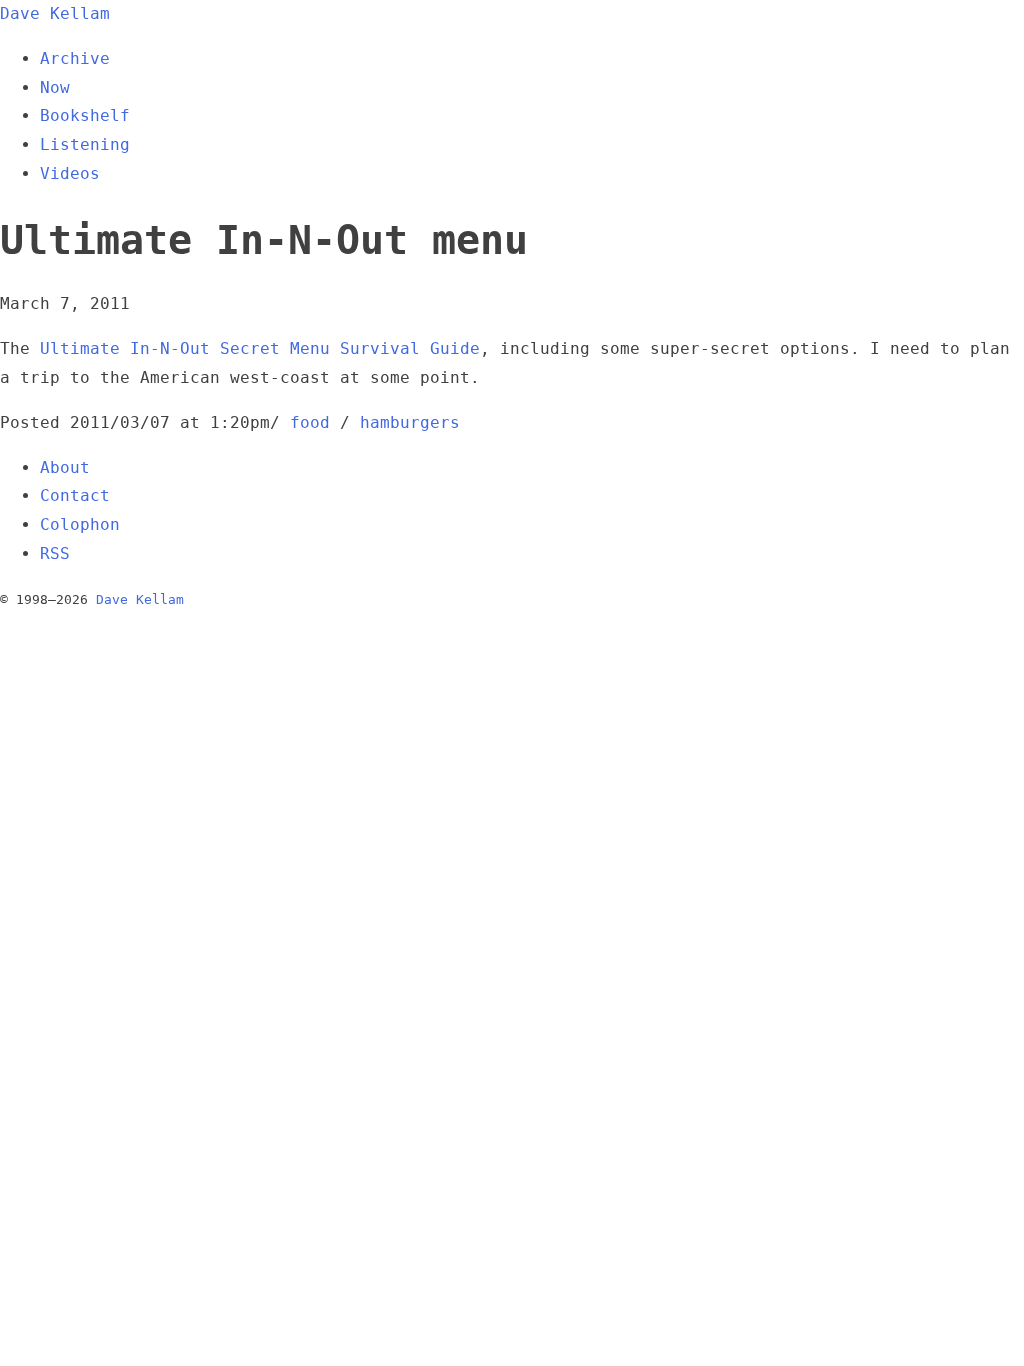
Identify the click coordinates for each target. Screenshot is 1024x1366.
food (310, 422)
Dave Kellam (55, 13)
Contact (75, 495)
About (65, 467)
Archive (75, 58)
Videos (70, 173)
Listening (85, 144)
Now (55, 87)
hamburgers (410, 422)
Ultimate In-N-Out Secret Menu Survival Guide (260, 348)
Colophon (80, 524)
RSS (55, 553)
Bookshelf (85, 115)
